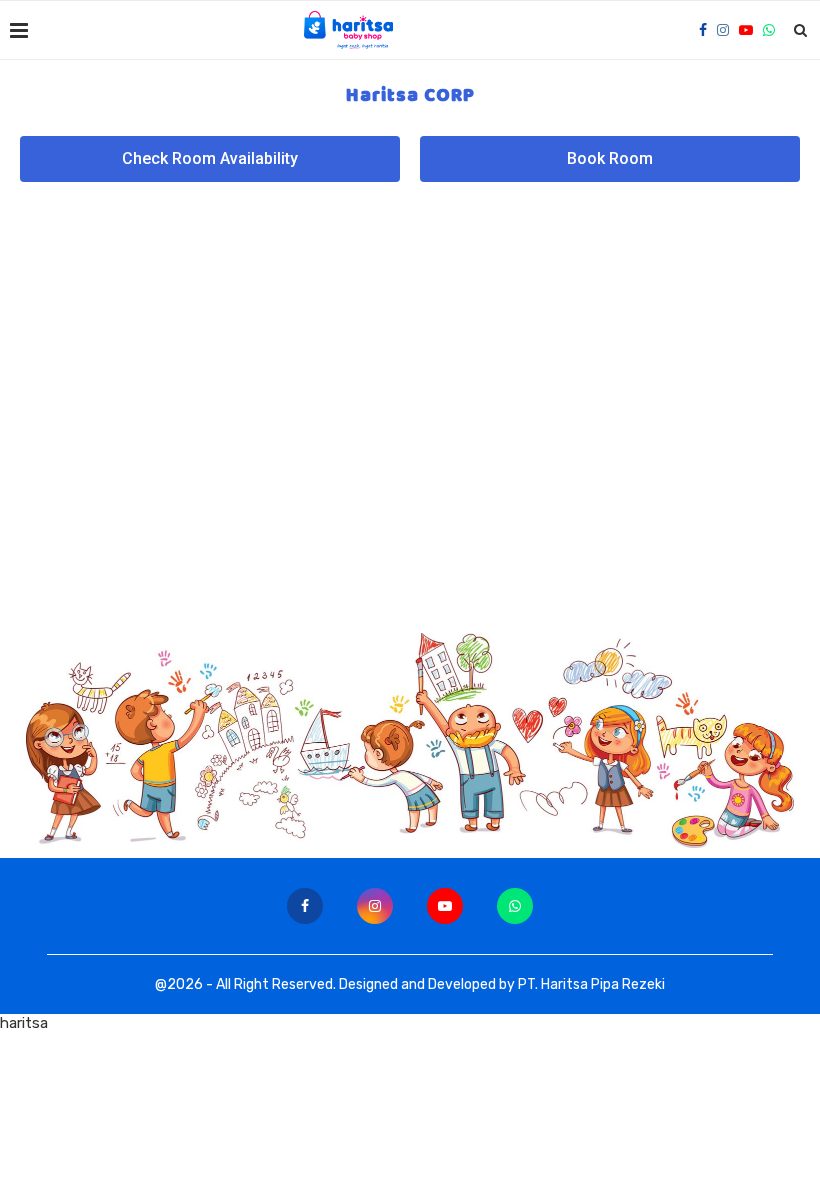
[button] (210, 159)
